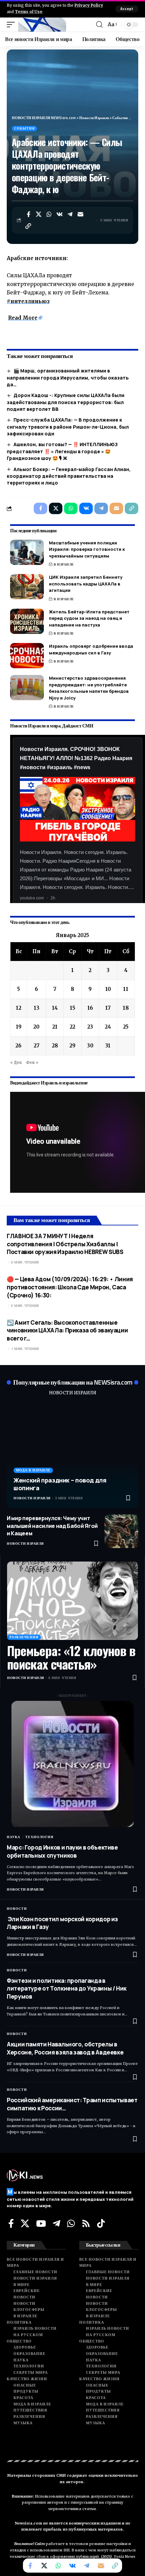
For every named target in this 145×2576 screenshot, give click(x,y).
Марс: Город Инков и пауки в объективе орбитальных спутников (62, 1851)
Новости (17, 1909)
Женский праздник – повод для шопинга (60, 1484)
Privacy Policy (89, 5)
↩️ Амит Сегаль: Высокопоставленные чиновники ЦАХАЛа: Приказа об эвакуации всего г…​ (67, 1331)
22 (72, 1027)
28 (55, 1046)
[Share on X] (39, 214)
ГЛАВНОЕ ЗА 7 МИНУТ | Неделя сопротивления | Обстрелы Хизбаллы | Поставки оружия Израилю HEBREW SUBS (65, 1244)
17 (108, 1008)
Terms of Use (28, 12)
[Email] (81, 214)
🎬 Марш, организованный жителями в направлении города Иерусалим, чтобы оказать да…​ (68, 378)
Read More (23, 318)
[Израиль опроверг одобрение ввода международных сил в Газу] (27, 656)
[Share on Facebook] (28, 214)
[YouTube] (41, 2223)
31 (108, 1046)
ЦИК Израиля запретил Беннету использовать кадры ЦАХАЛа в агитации (86, 584)
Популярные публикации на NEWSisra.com (73, 1382)
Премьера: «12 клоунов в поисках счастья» (71, 1657)
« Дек (16, 1062)
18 (126, 1008)
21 (55, 1027)
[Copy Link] (28, 226)
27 (37, 1046)
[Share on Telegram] (70, 214)
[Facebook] (11, 2223)
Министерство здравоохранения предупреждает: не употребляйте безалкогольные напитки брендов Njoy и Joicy (89, 688)
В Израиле (64, 564)
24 (108, 1027)
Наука (13, 1837)
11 (126, 989)
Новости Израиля (32, 1498)
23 (90, 1027)
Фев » (32, 1062)
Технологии (39, 1837)
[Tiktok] (101, 2223)
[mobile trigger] (12, 25)
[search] (99, 25)
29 (72, 1046)
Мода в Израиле (33, 1470)
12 (19, 1008)
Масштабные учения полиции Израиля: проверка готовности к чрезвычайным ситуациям (87, 549)
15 (72, 1008)
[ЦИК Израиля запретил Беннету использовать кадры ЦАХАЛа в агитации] (27, 587)
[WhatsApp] (71, 2223)
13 (37, 1008)
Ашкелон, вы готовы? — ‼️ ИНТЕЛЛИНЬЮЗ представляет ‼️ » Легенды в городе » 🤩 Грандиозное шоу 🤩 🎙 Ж (62, 451)
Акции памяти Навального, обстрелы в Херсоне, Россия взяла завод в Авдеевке (65, 2048)
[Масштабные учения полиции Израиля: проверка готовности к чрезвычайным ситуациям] (27, 552)
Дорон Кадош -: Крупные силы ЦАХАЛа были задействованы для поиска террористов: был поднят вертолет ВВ (66, 402)
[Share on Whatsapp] (49, 214)
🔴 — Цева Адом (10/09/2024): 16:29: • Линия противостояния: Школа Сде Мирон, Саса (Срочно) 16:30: (70, 1287)
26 (19, 1046)
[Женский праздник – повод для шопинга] (72, 1455)
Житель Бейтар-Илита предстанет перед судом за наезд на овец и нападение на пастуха (89, 618)
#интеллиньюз (28, 301)
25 (126, 1027)
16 (90, 1008)
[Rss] (86, 2223)
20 (36, 1027)
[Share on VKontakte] (60, 214)
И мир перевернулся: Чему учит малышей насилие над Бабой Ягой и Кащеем (52, 1526)
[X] (25, 2223)
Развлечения (24, 1637)
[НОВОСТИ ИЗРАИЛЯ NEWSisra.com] (42, 25)
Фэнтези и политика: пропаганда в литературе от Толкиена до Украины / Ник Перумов (67, 1989)
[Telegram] (56, 2223)
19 (19, 1027)
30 (90, 1046)
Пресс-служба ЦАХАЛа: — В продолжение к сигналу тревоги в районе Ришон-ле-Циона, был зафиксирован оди (68, 427)
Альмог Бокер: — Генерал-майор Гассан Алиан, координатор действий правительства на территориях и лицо (69, 476)
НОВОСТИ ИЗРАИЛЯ (72, 1393)
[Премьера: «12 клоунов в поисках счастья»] (72, 1601)
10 (108, 989)
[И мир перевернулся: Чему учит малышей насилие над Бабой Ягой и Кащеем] (121, 1531)
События (24, 128)
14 (55, 1008)
